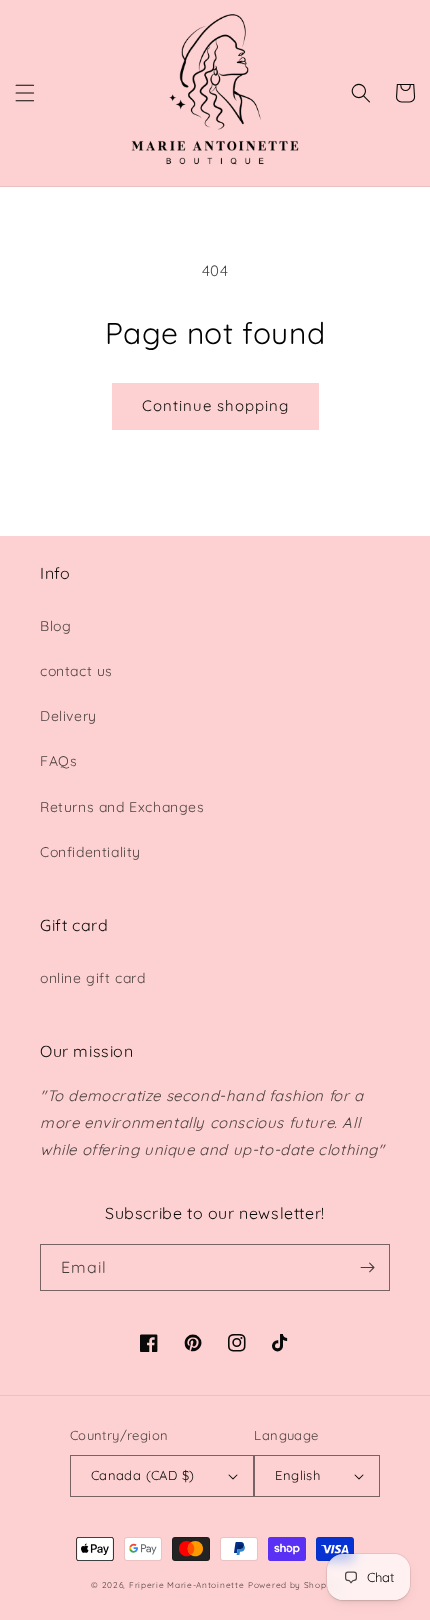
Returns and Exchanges (122, 807)
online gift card (93, 978)
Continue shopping (215, 405)
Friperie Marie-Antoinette (187, 1585)
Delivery (68, 716)
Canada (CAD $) (143, 1475)
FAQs (58, 761)
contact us (76, 671)
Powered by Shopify (293, 1585)
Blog (55, 626)
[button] (25, 93)
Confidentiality (90, 852)
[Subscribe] (367, 1267)
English (297, 1475)
